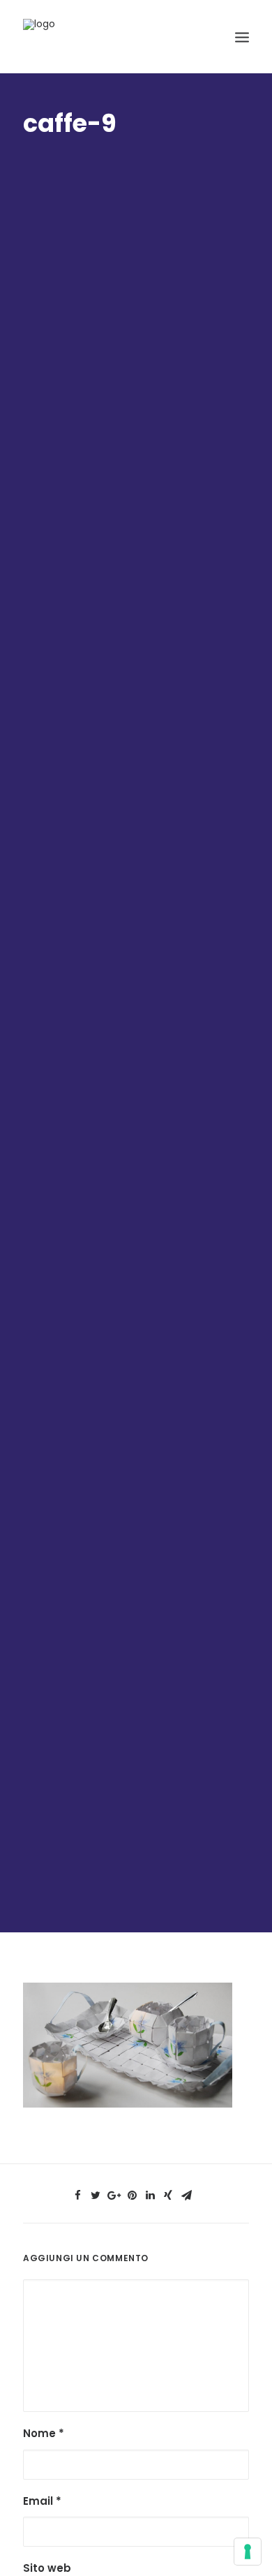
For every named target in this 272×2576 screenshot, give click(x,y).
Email (42, 2501)
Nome (44, 2433)
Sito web (47, 2568)
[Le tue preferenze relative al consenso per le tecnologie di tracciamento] (248, 2552)
